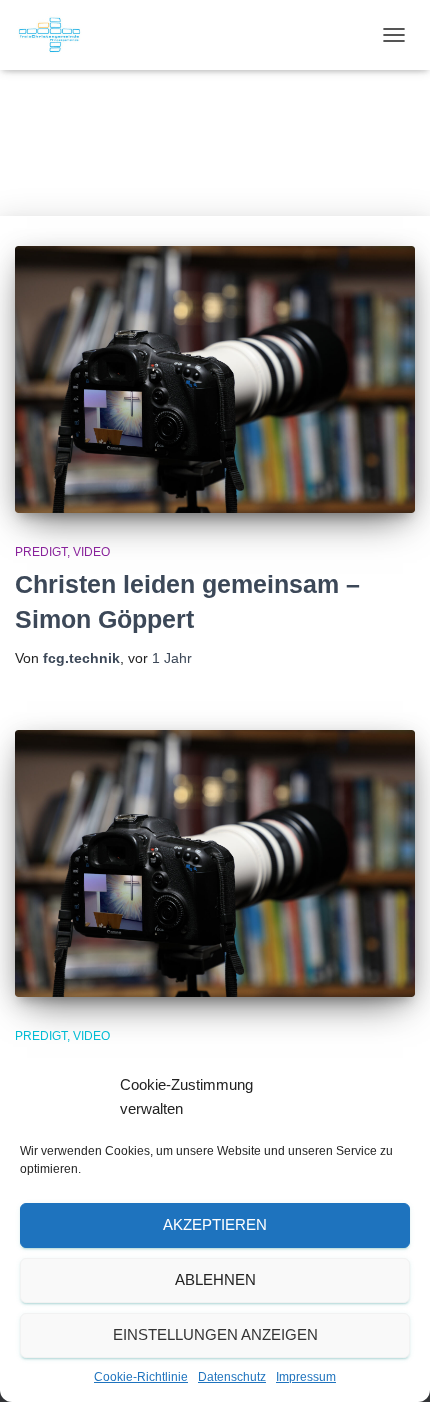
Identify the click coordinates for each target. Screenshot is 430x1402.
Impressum (306, 1377)
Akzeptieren (215, 1224)
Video (91, 552)
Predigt (41, 552)
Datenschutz (232, 1377)
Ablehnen (215, 1279)
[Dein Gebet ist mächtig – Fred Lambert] (215, 863)
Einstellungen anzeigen (215, 1334)
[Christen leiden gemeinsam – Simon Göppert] (215, 379)
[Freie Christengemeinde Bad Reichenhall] (57, 35)
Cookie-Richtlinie (141, 1377)
